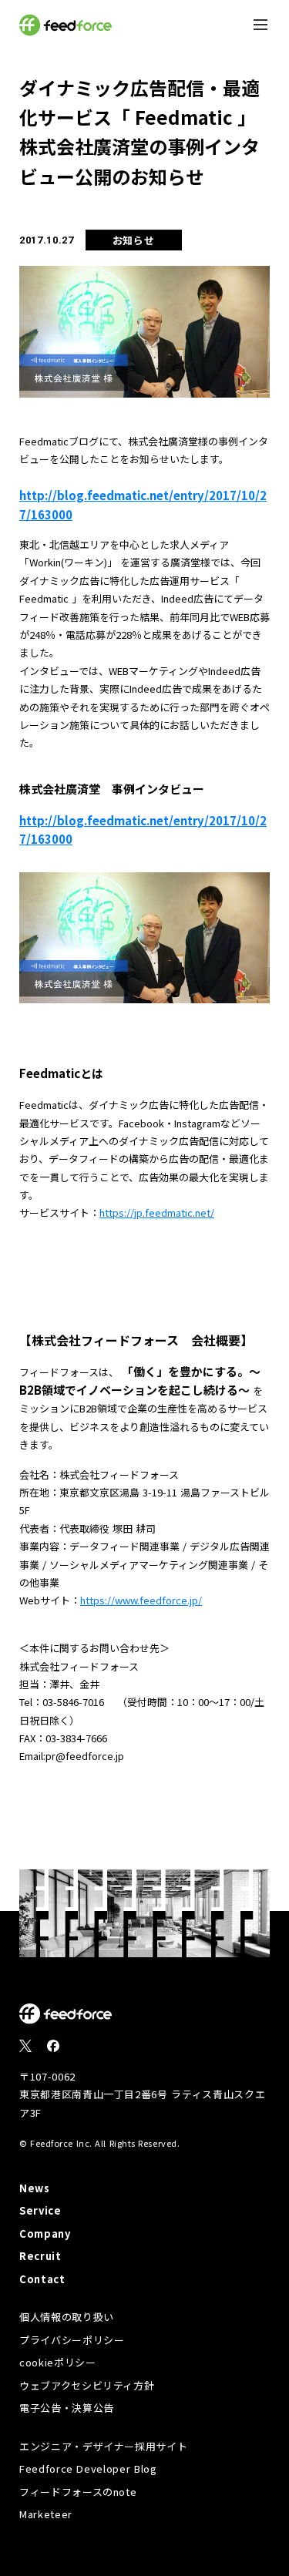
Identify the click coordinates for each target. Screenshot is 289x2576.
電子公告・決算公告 (67, 2408)
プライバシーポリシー (72, 2340)
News (35, 2188)
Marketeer (46, 2514)
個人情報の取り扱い (67, 2317)
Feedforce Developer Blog (88, 2469)
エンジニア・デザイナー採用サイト (103, 2446)
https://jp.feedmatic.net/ (157, 1212)
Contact (42, 2279)
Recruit (40, 2256)
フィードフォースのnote (78, 2492)
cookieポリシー (58, 2362)
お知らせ (134, 240)
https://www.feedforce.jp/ (141, 1600)
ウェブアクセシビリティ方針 (87, 2385)
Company (45, 2233)
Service (40, 2210)
